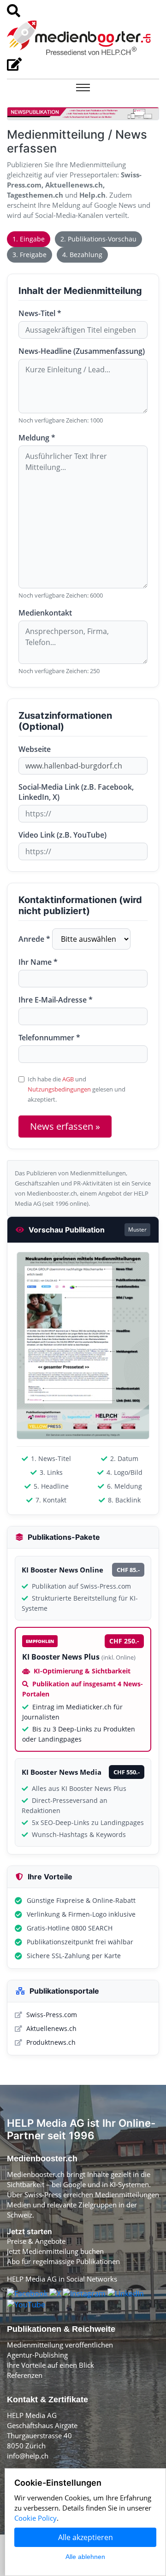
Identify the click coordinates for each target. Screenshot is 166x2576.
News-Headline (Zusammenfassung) (82, 351)
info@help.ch (28, 2456)
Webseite (35, 749)
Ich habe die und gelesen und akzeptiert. (77, 1089)
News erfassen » (65, 1126)
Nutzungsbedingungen (59, 1089)
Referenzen (25, 2375)
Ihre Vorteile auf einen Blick (50, 2365)
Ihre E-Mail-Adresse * (56, 1000)
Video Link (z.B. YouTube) (62, 835)
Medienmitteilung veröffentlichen (60, 2345)
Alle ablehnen (85, 2557)
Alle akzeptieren (86, 2537)
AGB (68, 1079)
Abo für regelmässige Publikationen (63, 2261)
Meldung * (37, 438)
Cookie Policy (36, 2518)
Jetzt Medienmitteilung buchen (55, 2251)
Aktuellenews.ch (51, 2028)
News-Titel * (40, 313)
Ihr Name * (38, 962)
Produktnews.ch (51, 2042)
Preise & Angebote (36, 2241)
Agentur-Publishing (37, 2355)
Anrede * (34, 939)
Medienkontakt (45, 613)
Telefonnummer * (49, 1038)
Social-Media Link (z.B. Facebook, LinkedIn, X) (76, 792)
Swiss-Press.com (52, 2015)
